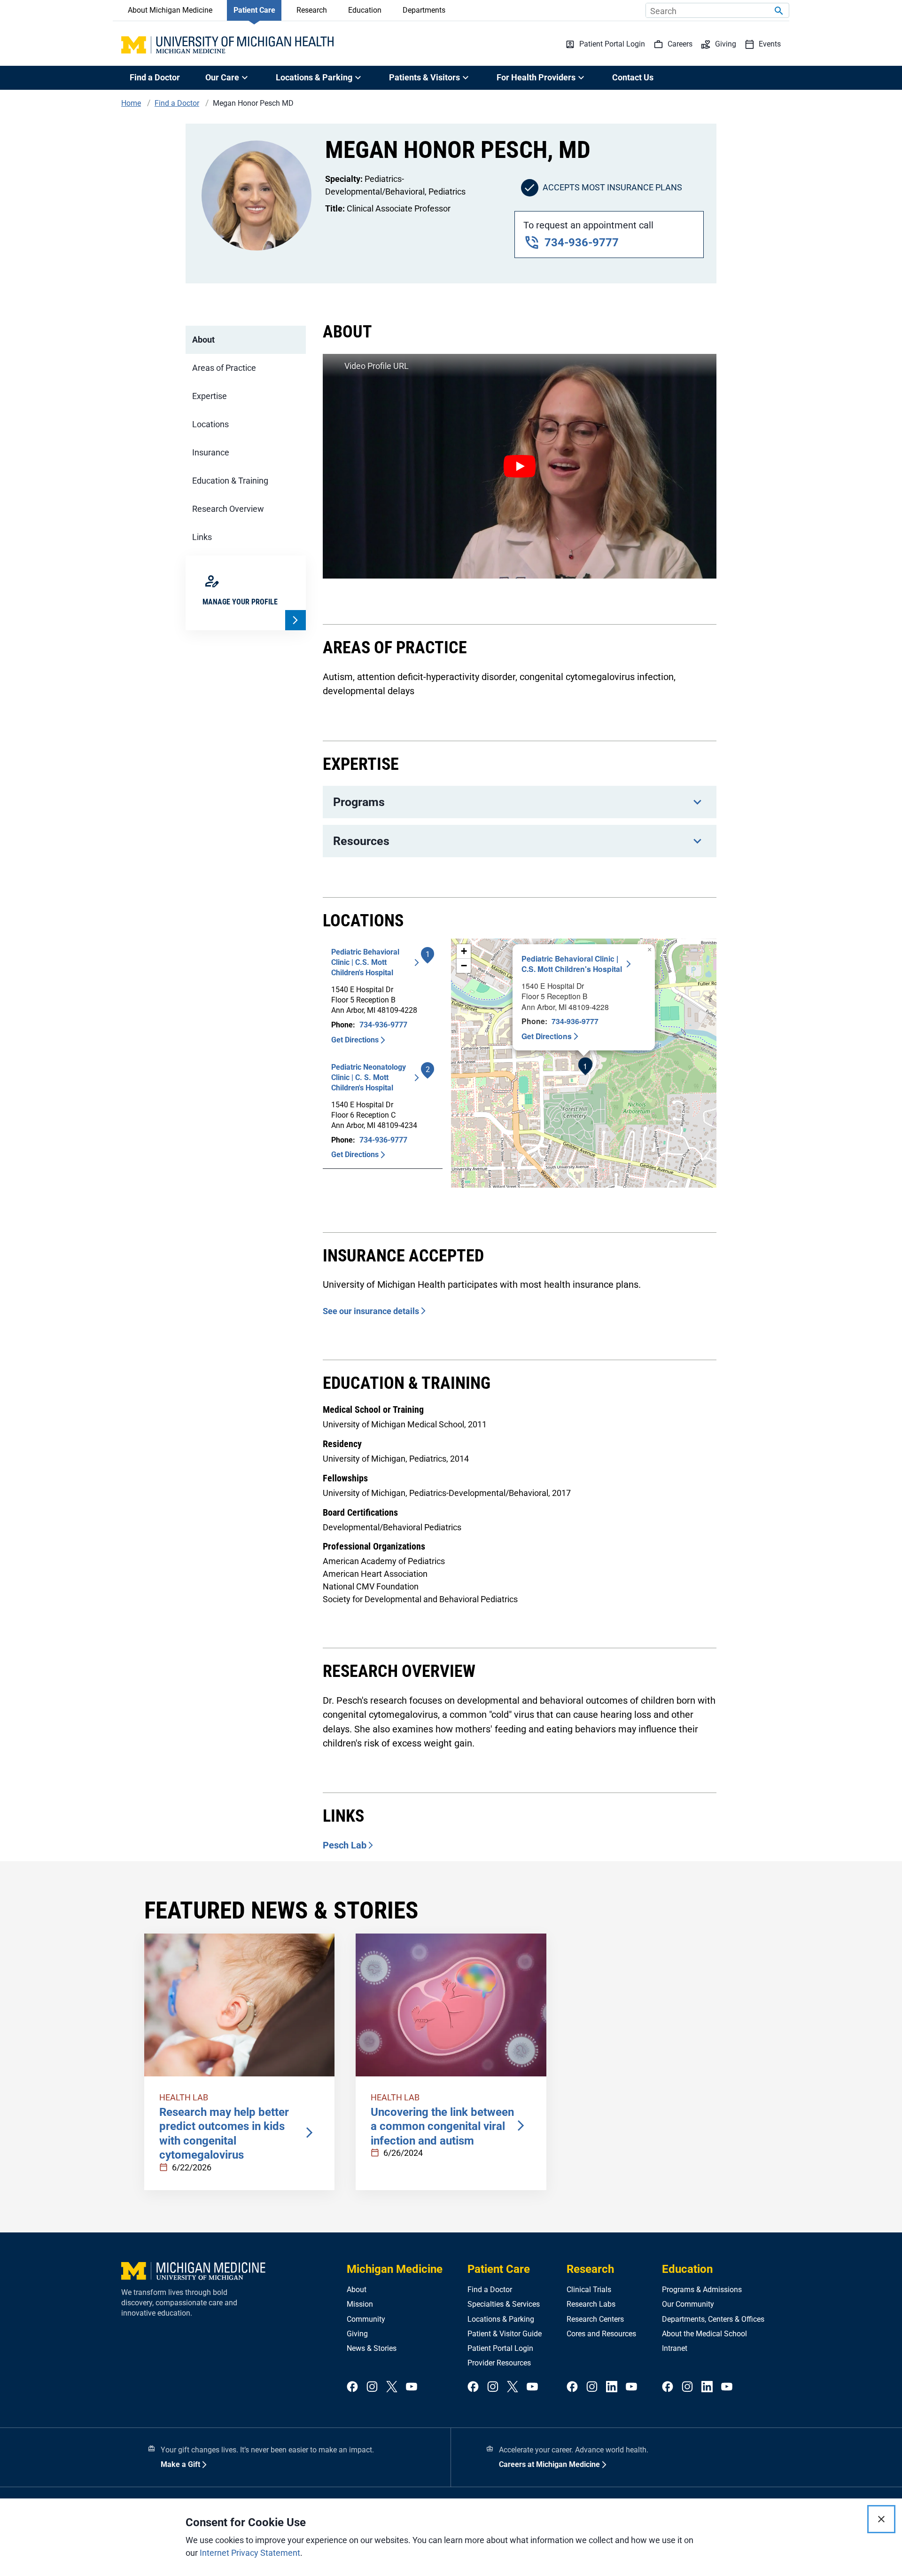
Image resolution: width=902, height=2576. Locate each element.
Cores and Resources (601, 2334)
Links (202, 537)
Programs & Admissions (702, 2290)
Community (366, 2319)
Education (365, 10)
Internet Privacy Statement (250, 2553)
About (203, 340)
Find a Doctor (155, 77)
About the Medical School (704, 2334)
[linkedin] (612, 2387)
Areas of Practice (224, 368)
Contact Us (633, 77)
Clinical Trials (589, 2290)
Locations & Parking (501, 2319)
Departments (424, 10)
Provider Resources (499, 2363)
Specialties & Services (504, 2304)
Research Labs (591, 2304)
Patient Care (254, 10)
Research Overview (228, 509)
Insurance (211, 452)
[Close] (881, 2519)
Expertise (210, 396)
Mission (360, 2304)
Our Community (688, 2304)
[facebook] (352, 2387)
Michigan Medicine (395, 2269)
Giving (357, 2334)
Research (312, 10)
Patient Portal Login (500, 2348)
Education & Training (230, 481)
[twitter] (392, 2387)
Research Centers (595, 2319)
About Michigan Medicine (170, 10)
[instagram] (372, 2387)
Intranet (675, 2348)
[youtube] (412, 2387)
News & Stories (372, 2348)
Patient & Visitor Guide (505, 2334)
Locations (210, 424)
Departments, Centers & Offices (713, 2319)
